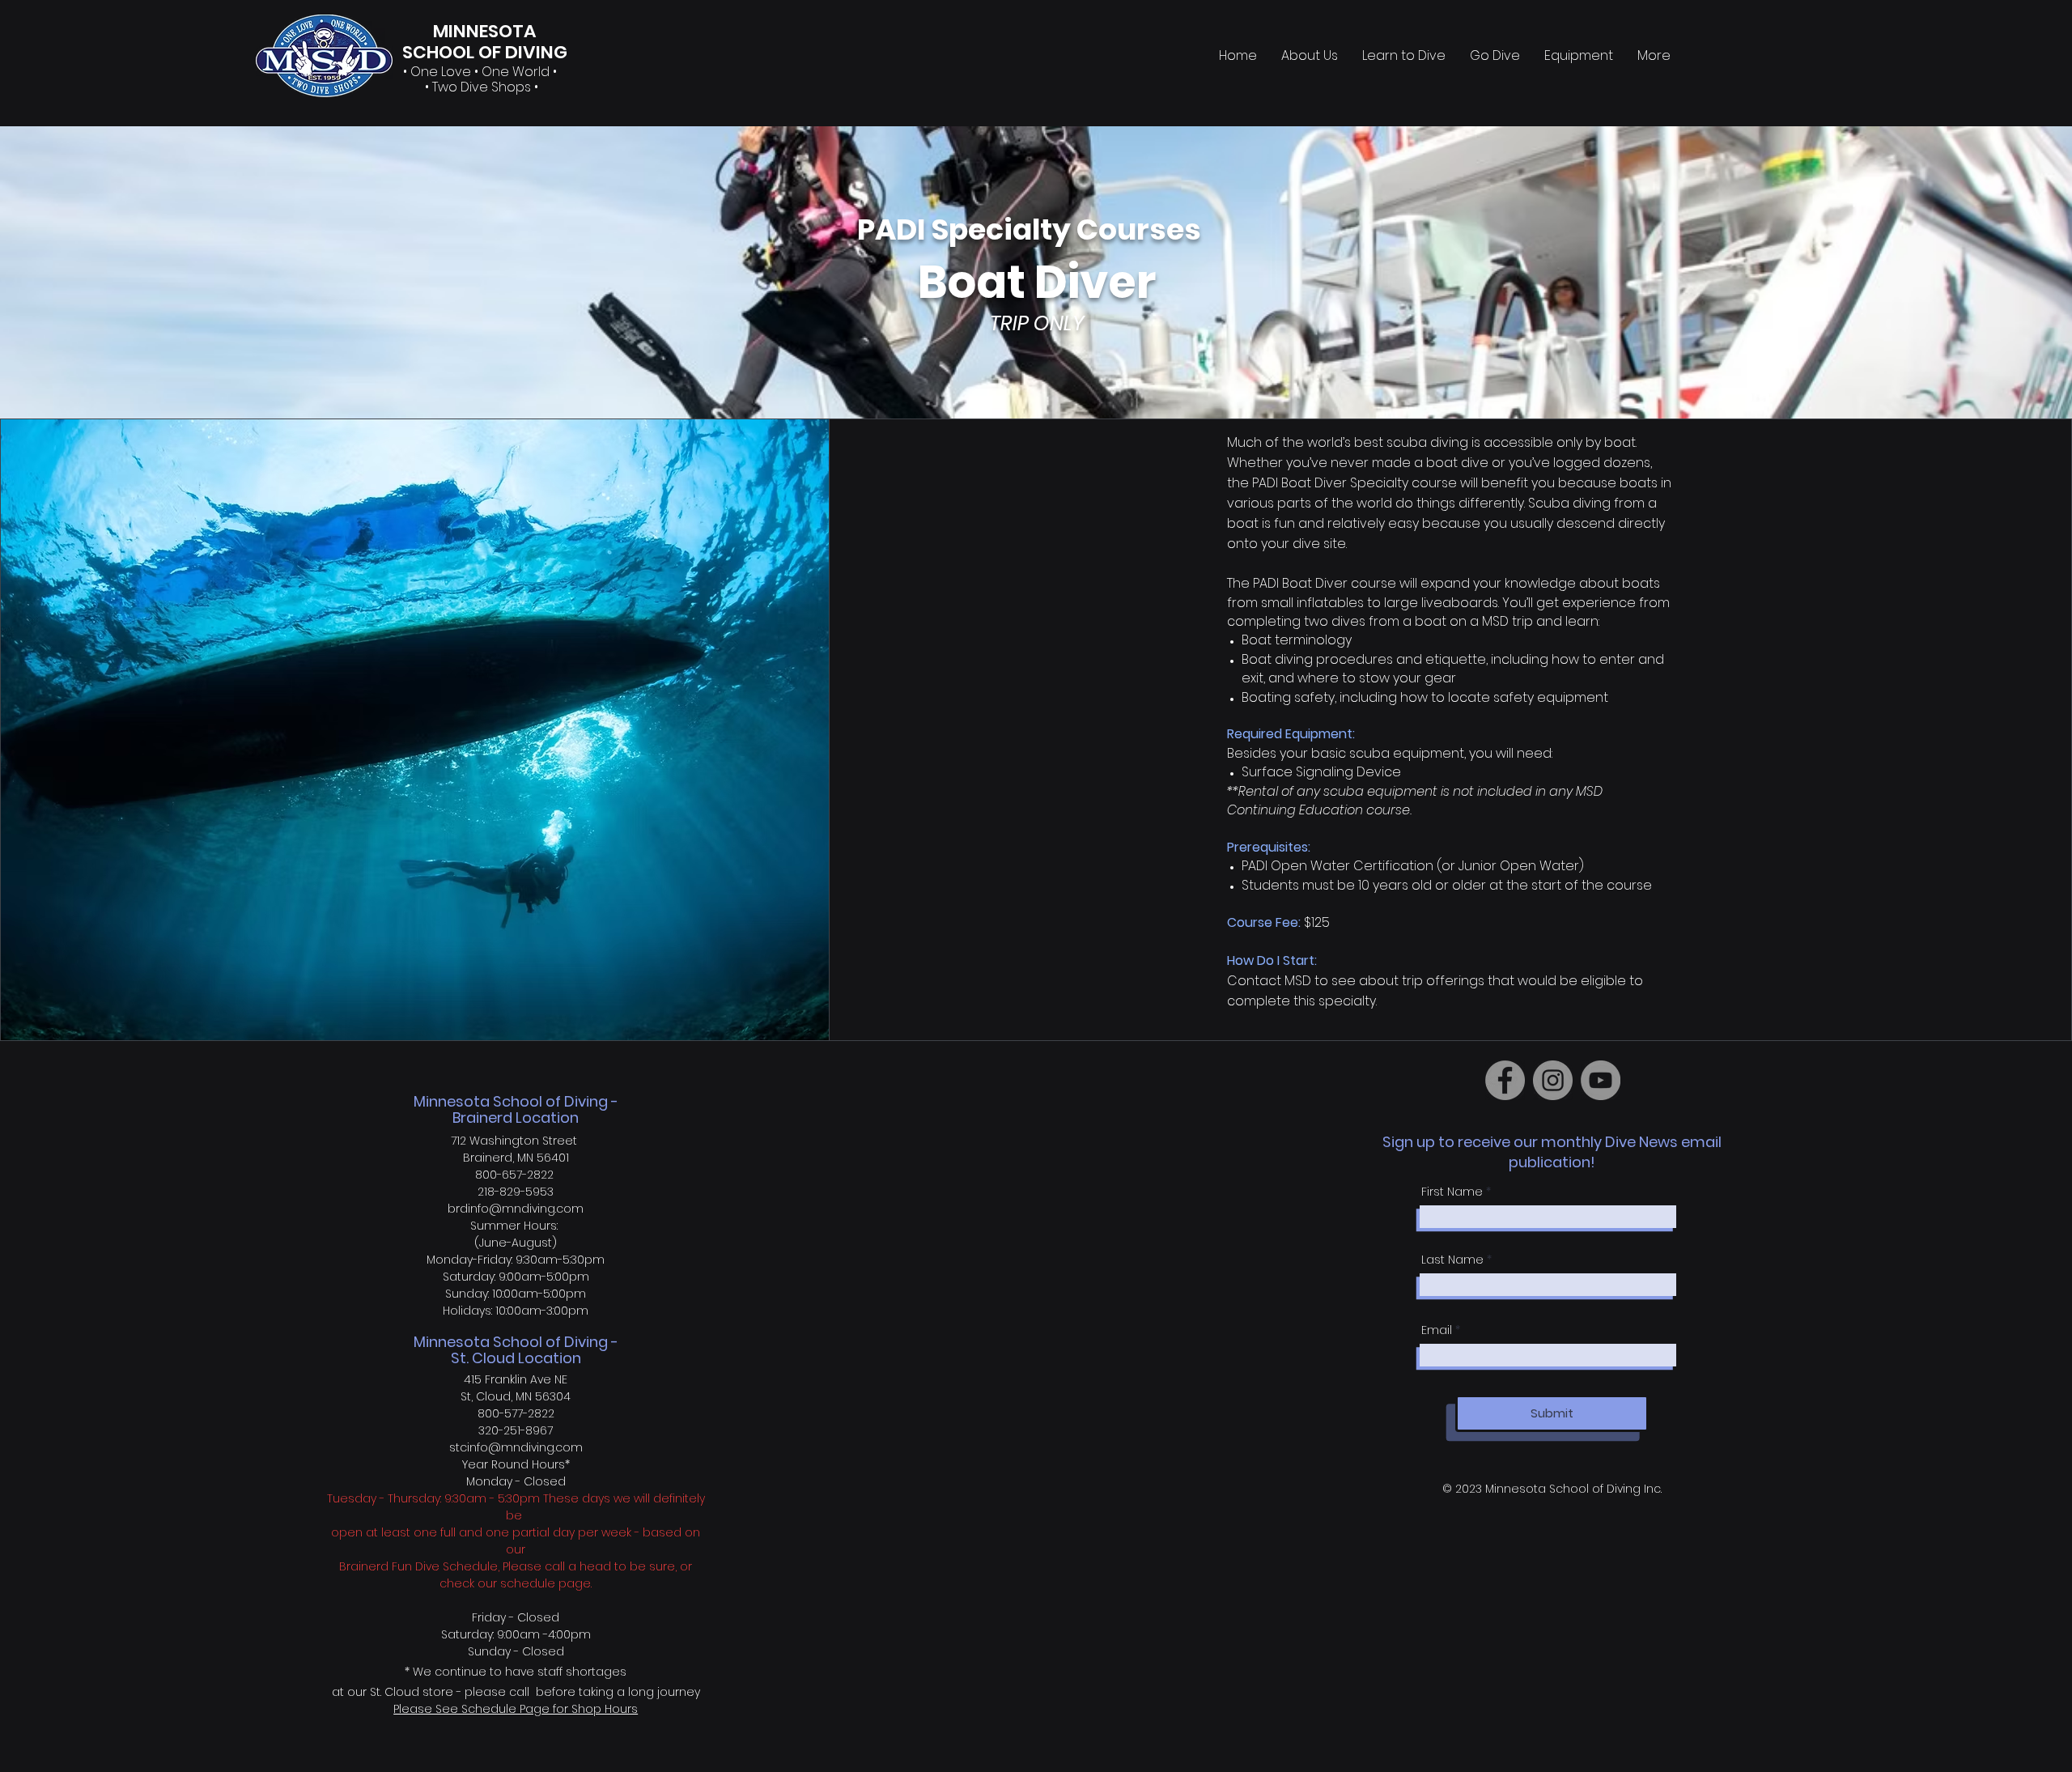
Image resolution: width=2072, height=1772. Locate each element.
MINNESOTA (484, 31)
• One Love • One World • (482, 72)
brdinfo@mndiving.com (516, 1209)
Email (1437, 1330)
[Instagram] (1553, 1080)
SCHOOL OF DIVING (485, 52)
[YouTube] (1601, 1080)
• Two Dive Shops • (482, 87)
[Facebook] (1505, 1080)
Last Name (1452, 1260)
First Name (1452, 1192)
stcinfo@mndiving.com (516, 1447)
